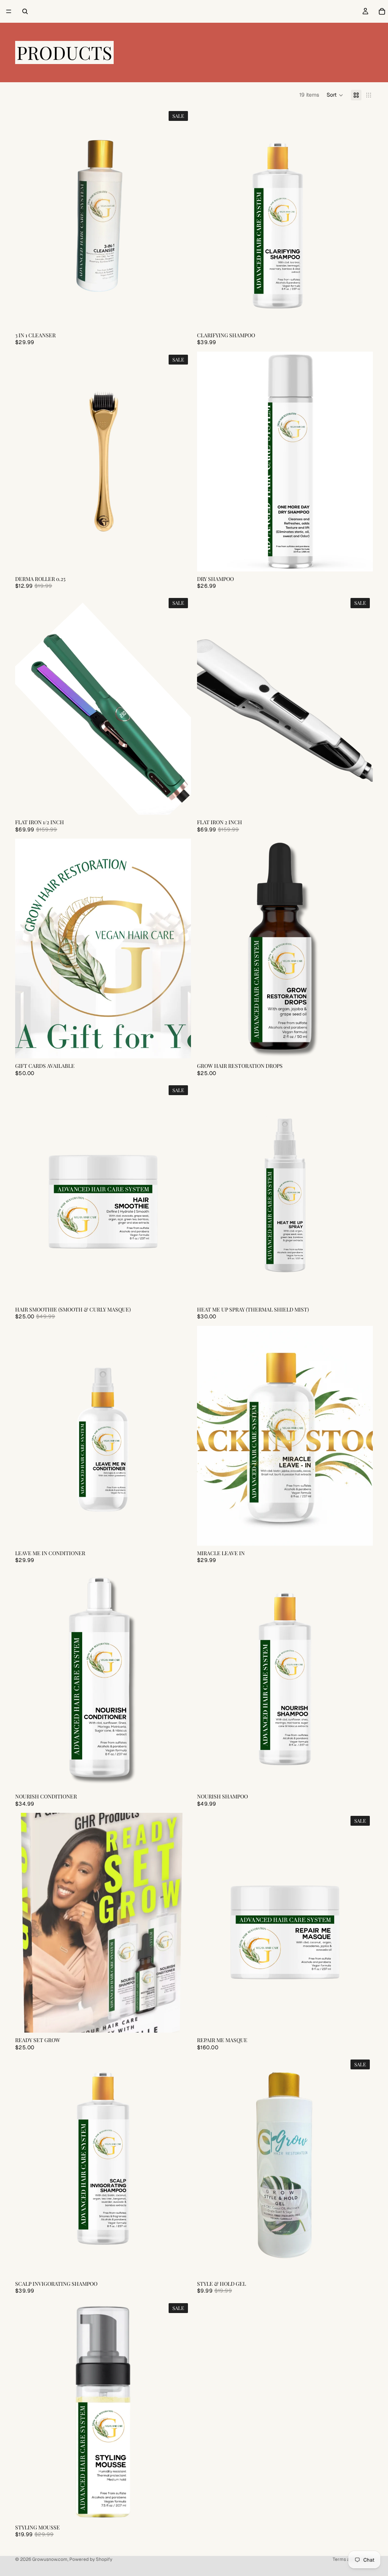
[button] (335, 95)
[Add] (179, 560)
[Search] (25, 11)
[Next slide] (361, 948)
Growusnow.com (50, 2559)
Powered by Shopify (91, 2559)
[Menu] (9, 11)
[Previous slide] (208, 948)
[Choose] (179, 316)
